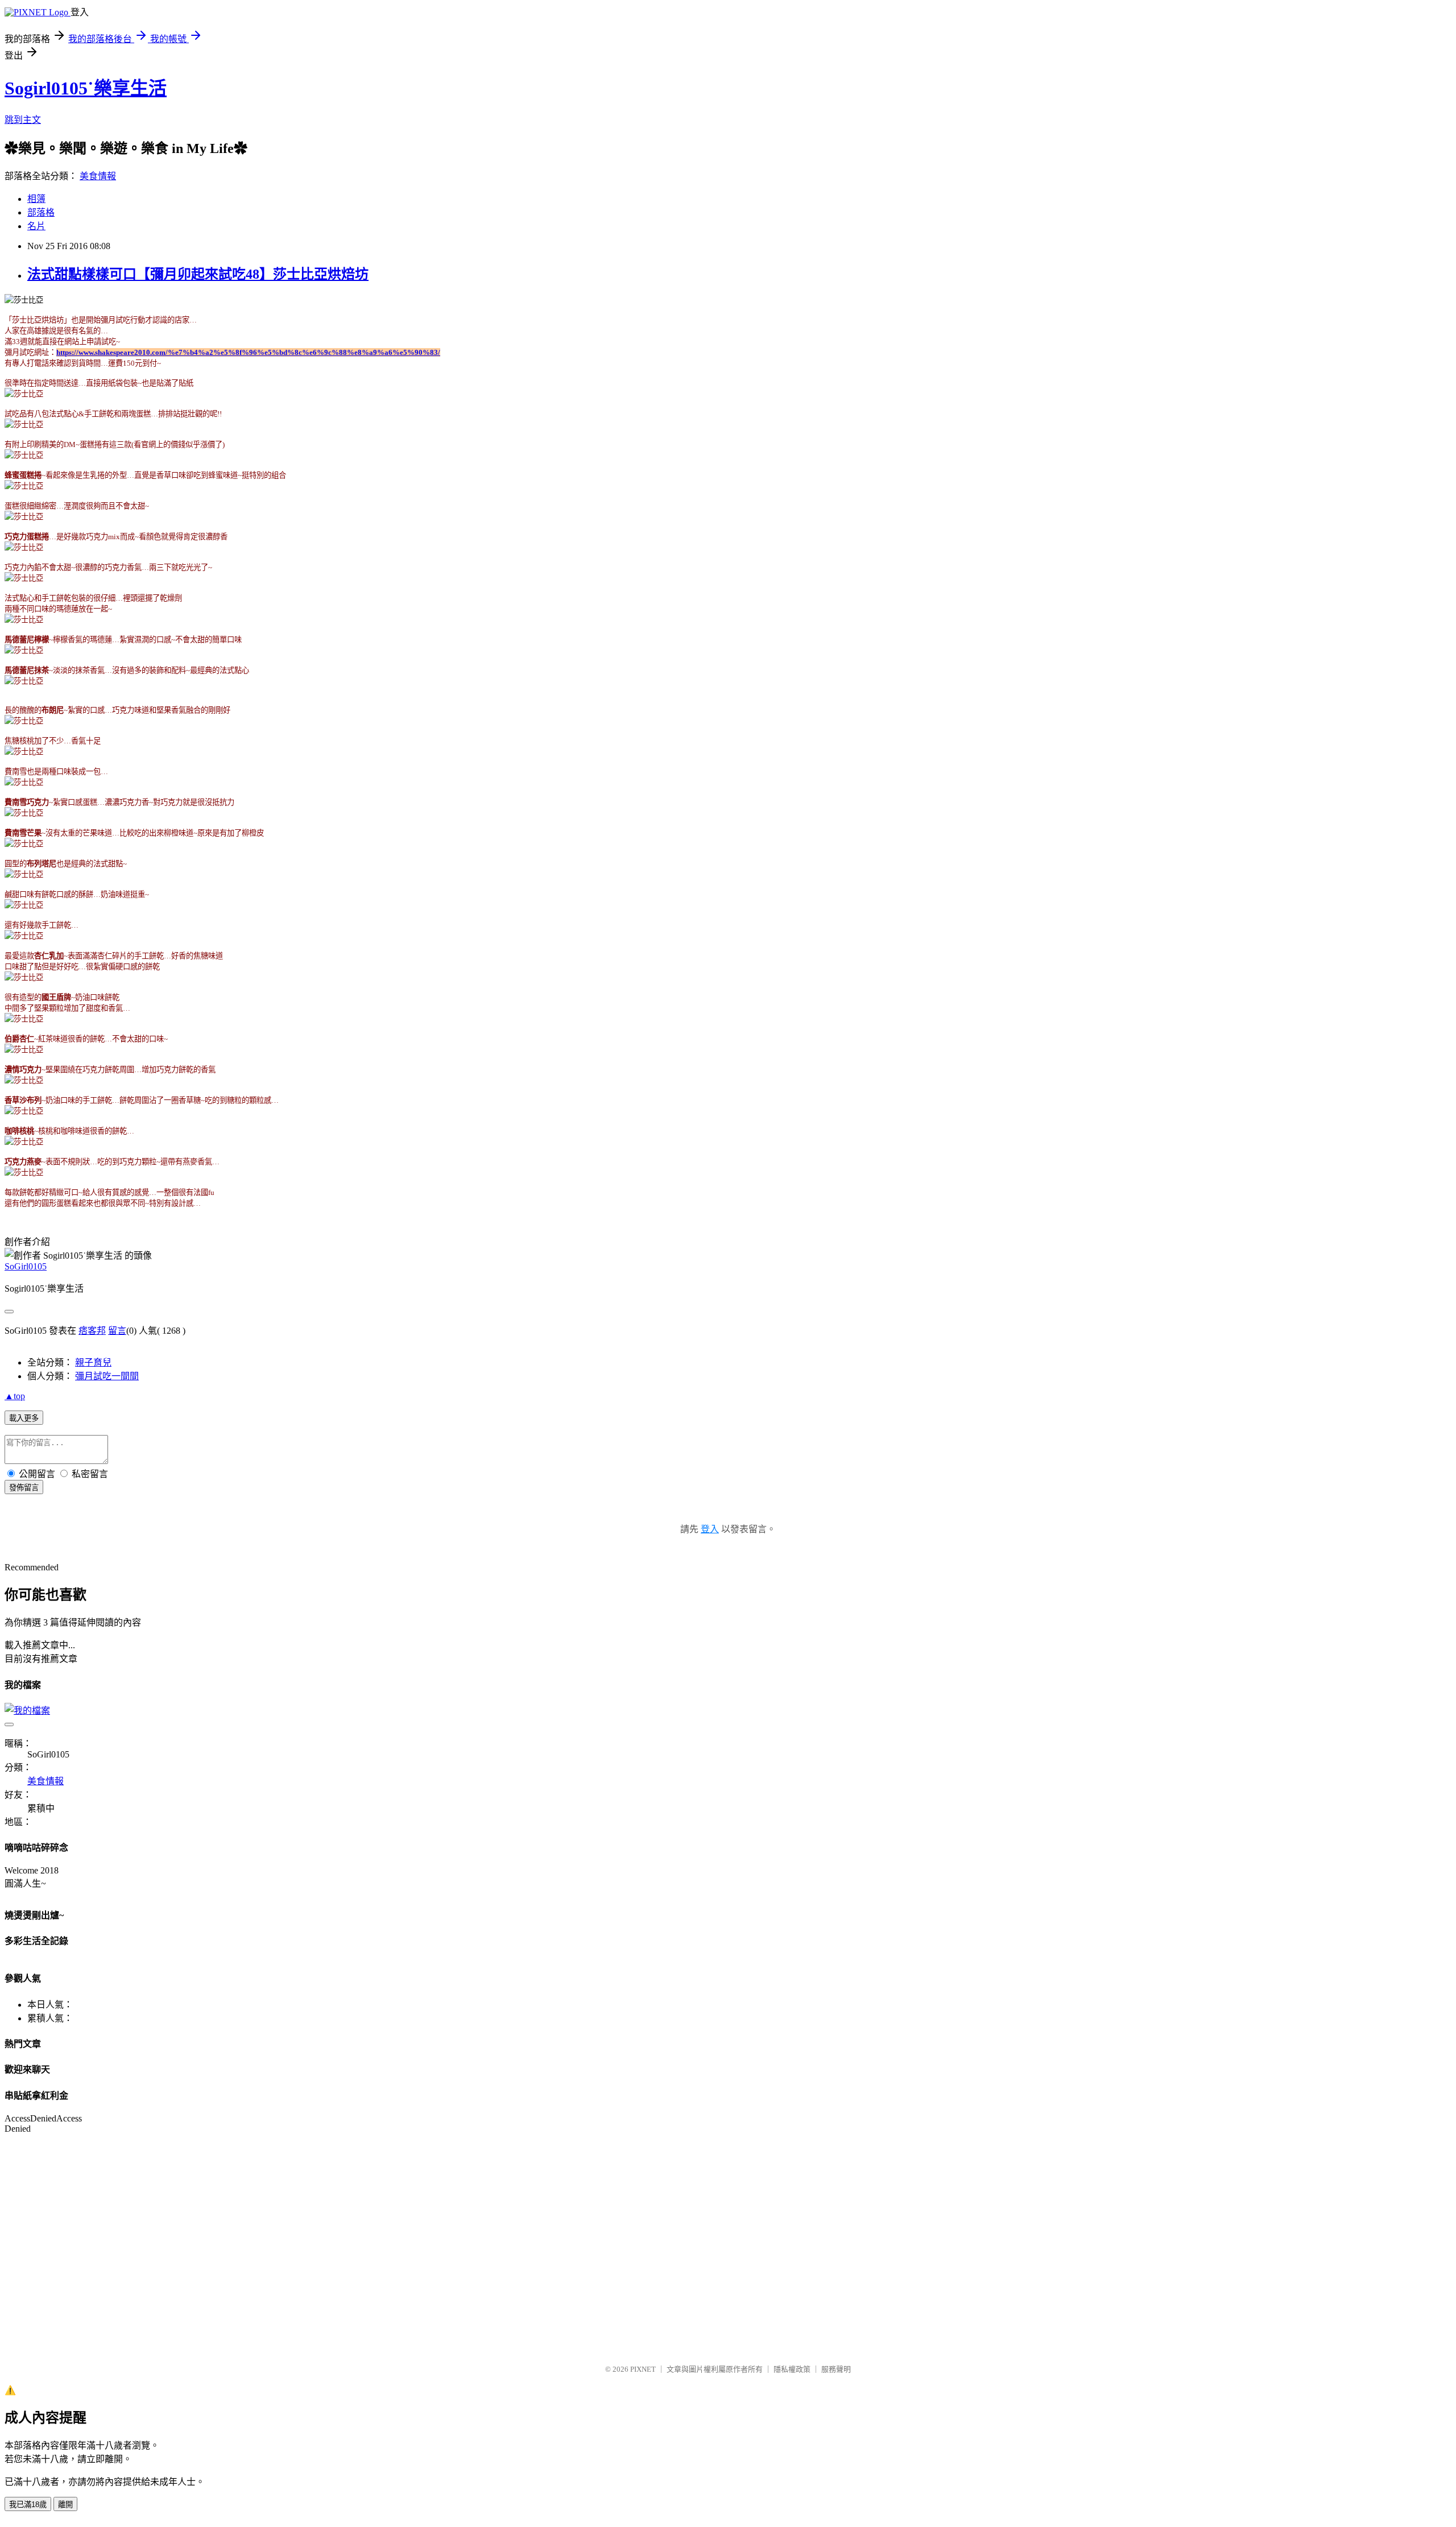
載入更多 (24, 1418)
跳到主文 (23, 120)
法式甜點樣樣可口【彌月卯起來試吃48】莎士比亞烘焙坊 (198, 274)
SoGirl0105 (26, 1266)
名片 (36, 226)
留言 (117, 1331)
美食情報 (98, 176)
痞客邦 (92, 1331)
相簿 (36, 199)
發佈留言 (24, 1488)
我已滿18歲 (28, 2505)
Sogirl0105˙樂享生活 (86, 88)
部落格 (41, 212)
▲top (15, 1396)
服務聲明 (836, 2369)
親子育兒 (93, 1362)
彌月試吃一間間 (107, 1376)
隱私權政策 (792, 2369)
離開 (65, 2505)
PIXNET (643, 2369)
